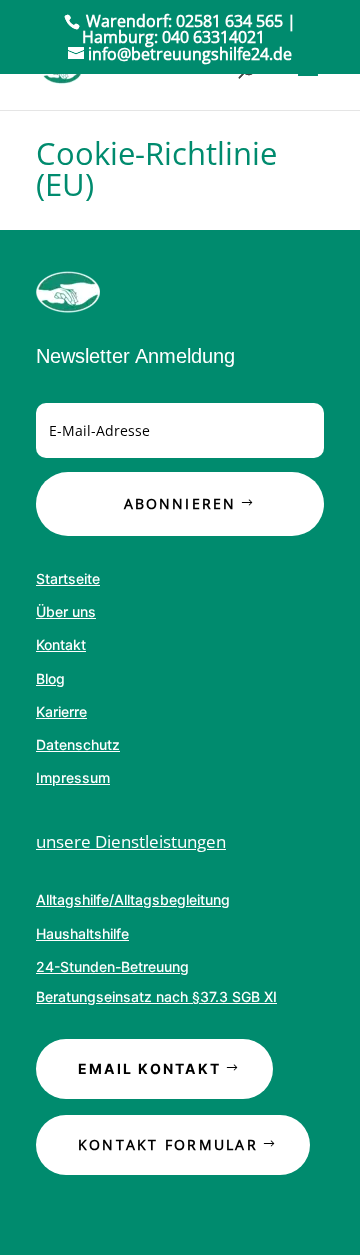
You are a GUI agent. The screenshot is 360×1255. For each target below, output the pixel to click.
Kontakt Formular (168, 1144)
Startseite (68, 578)
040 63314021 (213, 37)
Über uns (66, 611)
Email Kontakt (149, 1068)
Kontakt (61, 644)
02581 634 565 (229, 21)
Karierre (61, 711)
